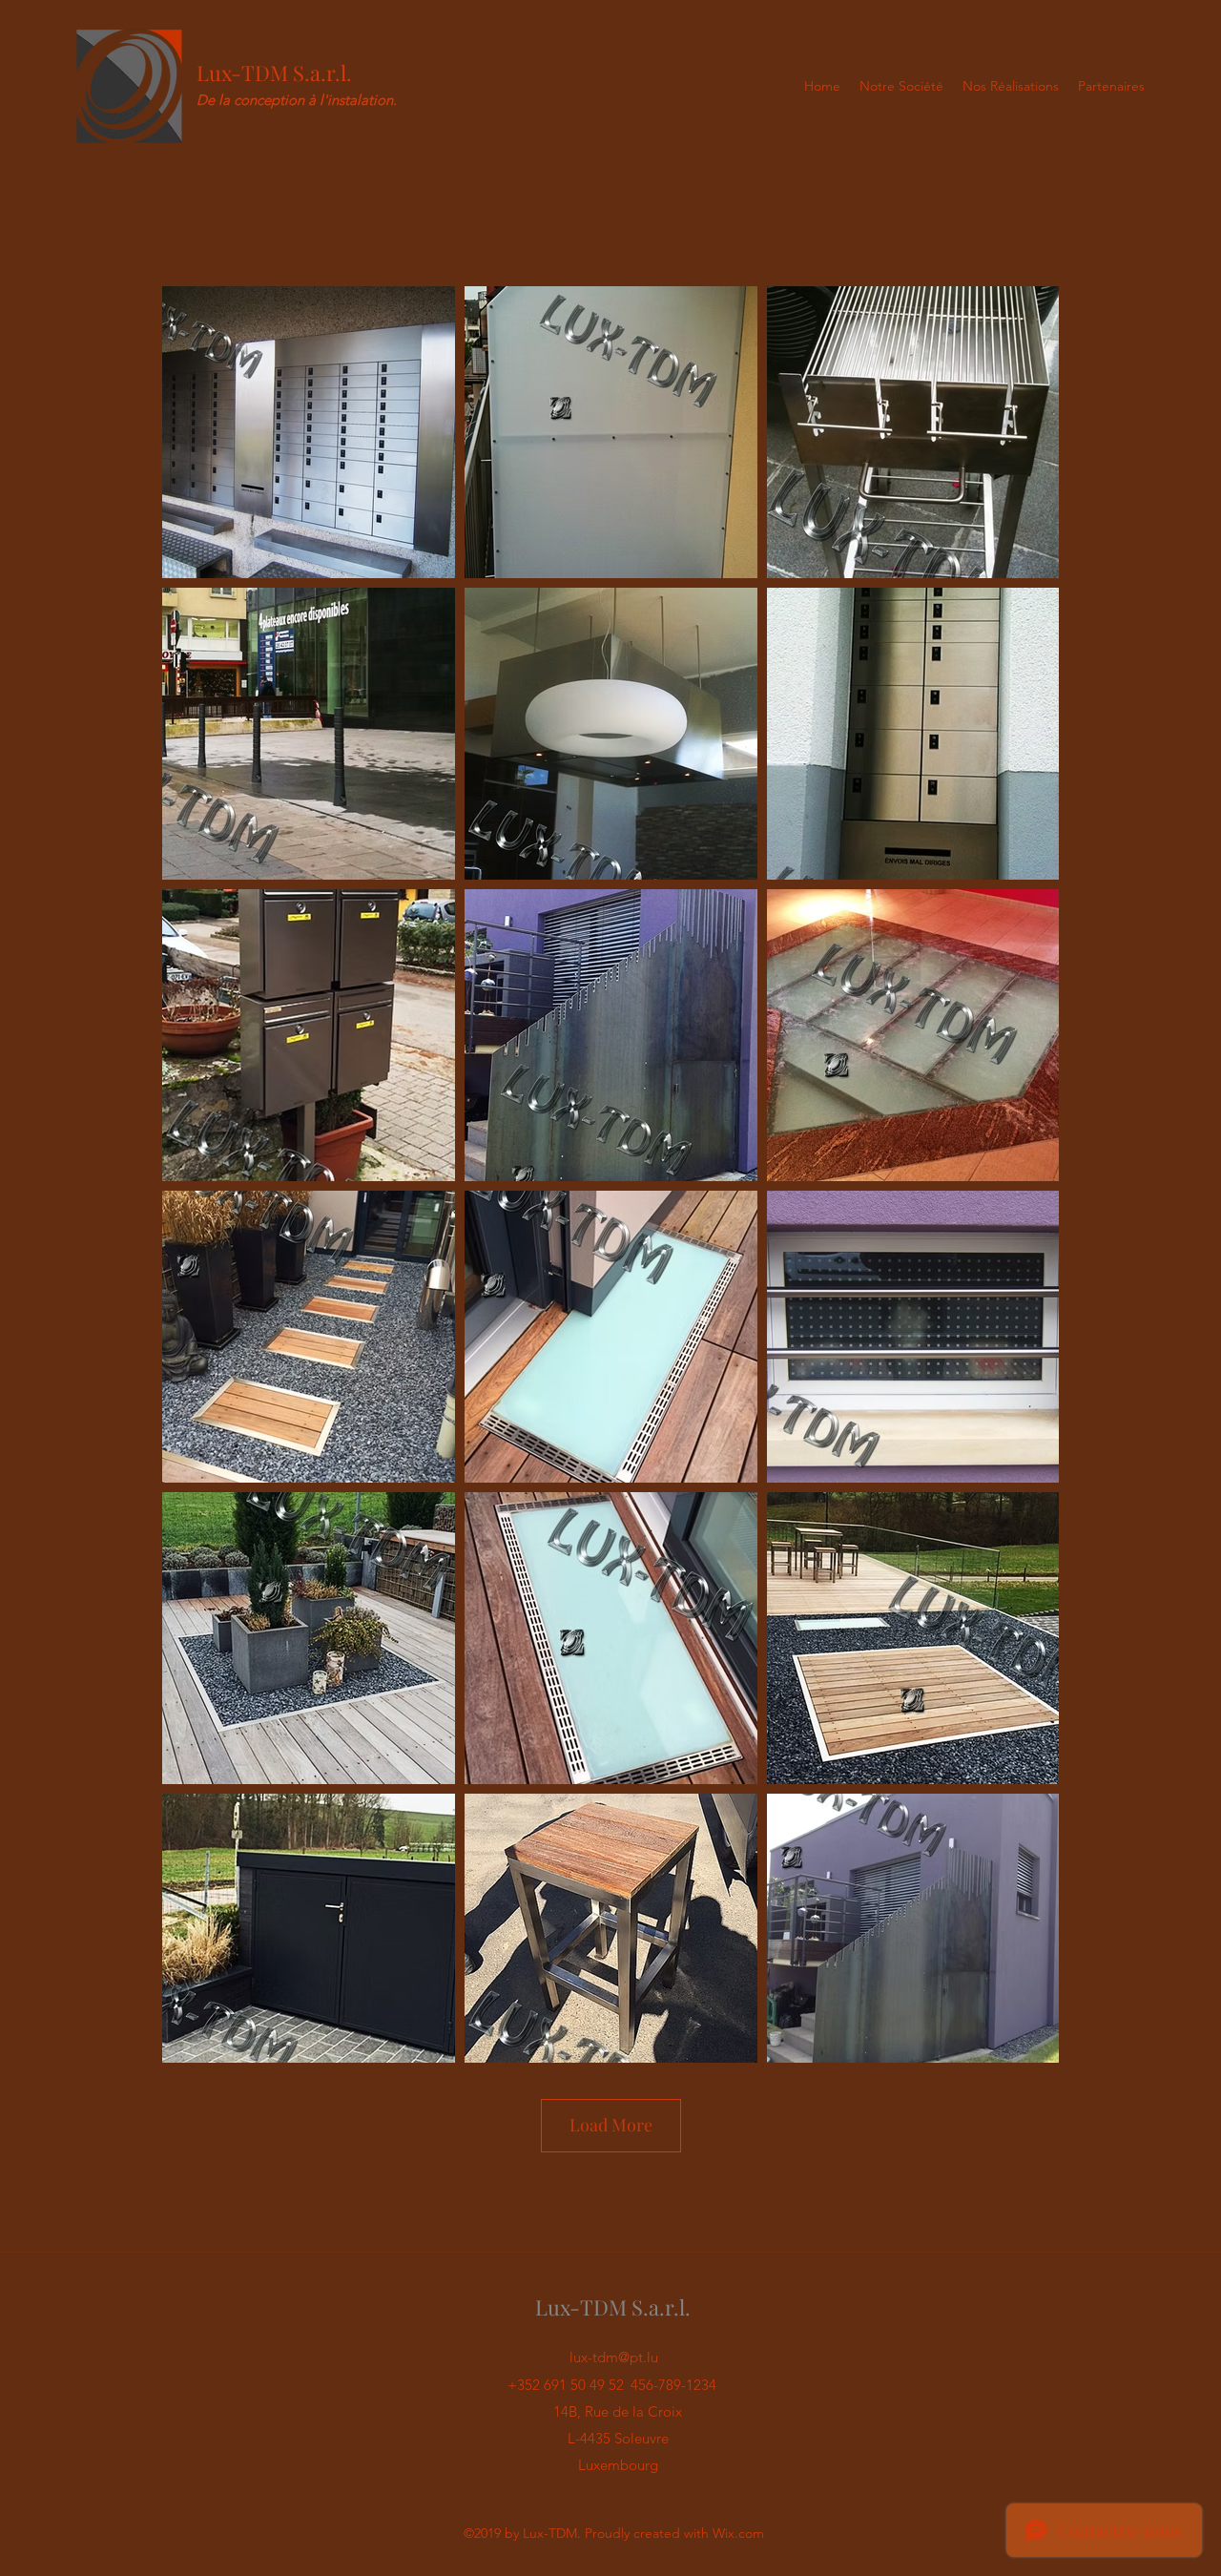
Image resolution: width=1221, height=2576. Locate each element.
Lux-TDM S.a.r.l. (274, 73)
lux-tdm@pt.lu (614, 2357)
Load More (611, 2125)
